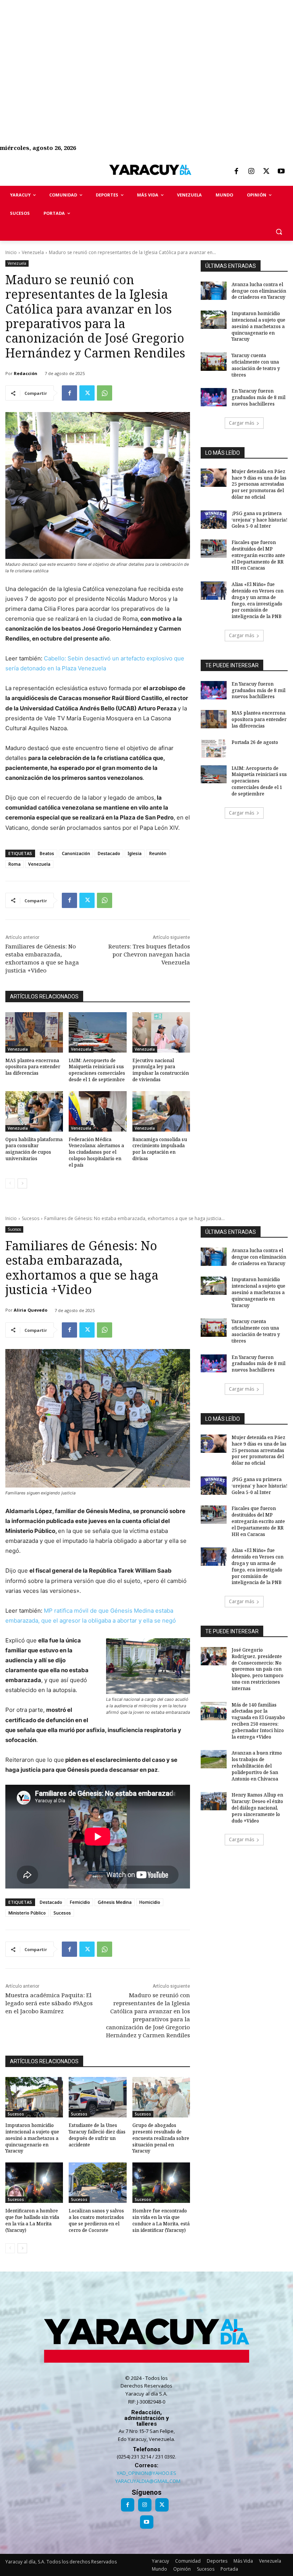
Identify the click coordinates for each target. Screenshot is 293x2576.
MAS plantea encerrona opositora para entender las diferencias (33, 1067)
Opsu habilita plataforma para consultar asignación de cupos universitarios (34, 1149)
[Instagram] (251, 172)
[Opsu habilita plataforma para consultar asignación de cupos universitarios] (34, 1111)
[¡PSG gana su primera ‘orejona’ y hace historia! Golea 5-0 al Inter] (214, 520)
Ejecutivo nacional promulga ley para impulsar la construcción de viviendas (161, 1070)
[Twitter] (266, 172)
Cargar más (241, 423)
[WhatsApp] (105, 393)
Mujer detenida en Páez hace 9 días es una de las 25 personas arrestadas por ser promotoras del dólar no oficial (259, 484)
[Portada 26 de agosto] (214, 749)
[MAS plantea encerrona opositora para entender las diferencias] (34, 1032)
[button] (279, 232)
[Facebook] (236, 172)
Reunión (158, 853)
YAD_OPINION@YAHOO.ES (146, 2473)
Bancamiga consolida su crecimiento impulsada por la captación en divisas (160, 1149)
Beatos (47, 853)
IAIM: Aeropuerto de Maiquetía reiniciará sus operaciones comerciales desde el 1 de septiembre (97, 1070)
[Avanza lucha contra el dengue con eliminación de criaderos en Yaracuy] (214, 291)
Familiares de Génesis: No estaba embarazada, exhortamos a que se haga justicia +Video (42, 958)
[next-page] (22, 1183)
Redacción (26, 373)
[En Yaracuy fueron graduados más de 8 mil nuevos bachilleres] (214, 397)
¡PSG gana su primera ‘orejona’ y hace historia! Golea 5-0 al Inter (259, 520)
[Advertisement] (146, 53)
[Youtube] (281, 172)
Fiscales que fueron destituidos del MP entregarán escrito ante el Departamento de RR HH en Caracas (258, 555)
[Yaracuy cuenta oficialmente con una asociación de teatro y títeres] (214, 362)
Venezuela (33, 252)
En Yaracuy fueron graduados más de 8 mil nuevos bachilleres (258, 397)
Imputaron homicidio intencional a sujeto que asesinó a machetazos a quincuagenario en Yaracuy (258, 326)
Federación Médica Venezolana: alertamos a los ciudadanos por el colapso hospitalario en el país (96, 1152)
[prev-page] (10, 1183)
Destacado (109, 853)
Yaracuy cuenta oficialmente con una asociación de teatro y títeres (256, 365)
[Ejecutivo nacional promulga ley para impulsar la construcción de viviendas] (161, 1032)
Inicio (11, 252)
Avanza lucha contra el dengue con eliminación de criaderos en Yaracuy (259, 291)
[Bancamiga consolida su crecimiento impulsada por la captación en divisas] (161, 1111)
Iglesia (135, 853)
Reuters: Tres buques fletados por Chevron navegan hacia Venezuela (149, 954)
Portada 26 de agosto (255, 742)
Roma (14, 864)
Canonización (76, 853)
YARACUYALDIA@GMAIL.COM (148, 2481)
